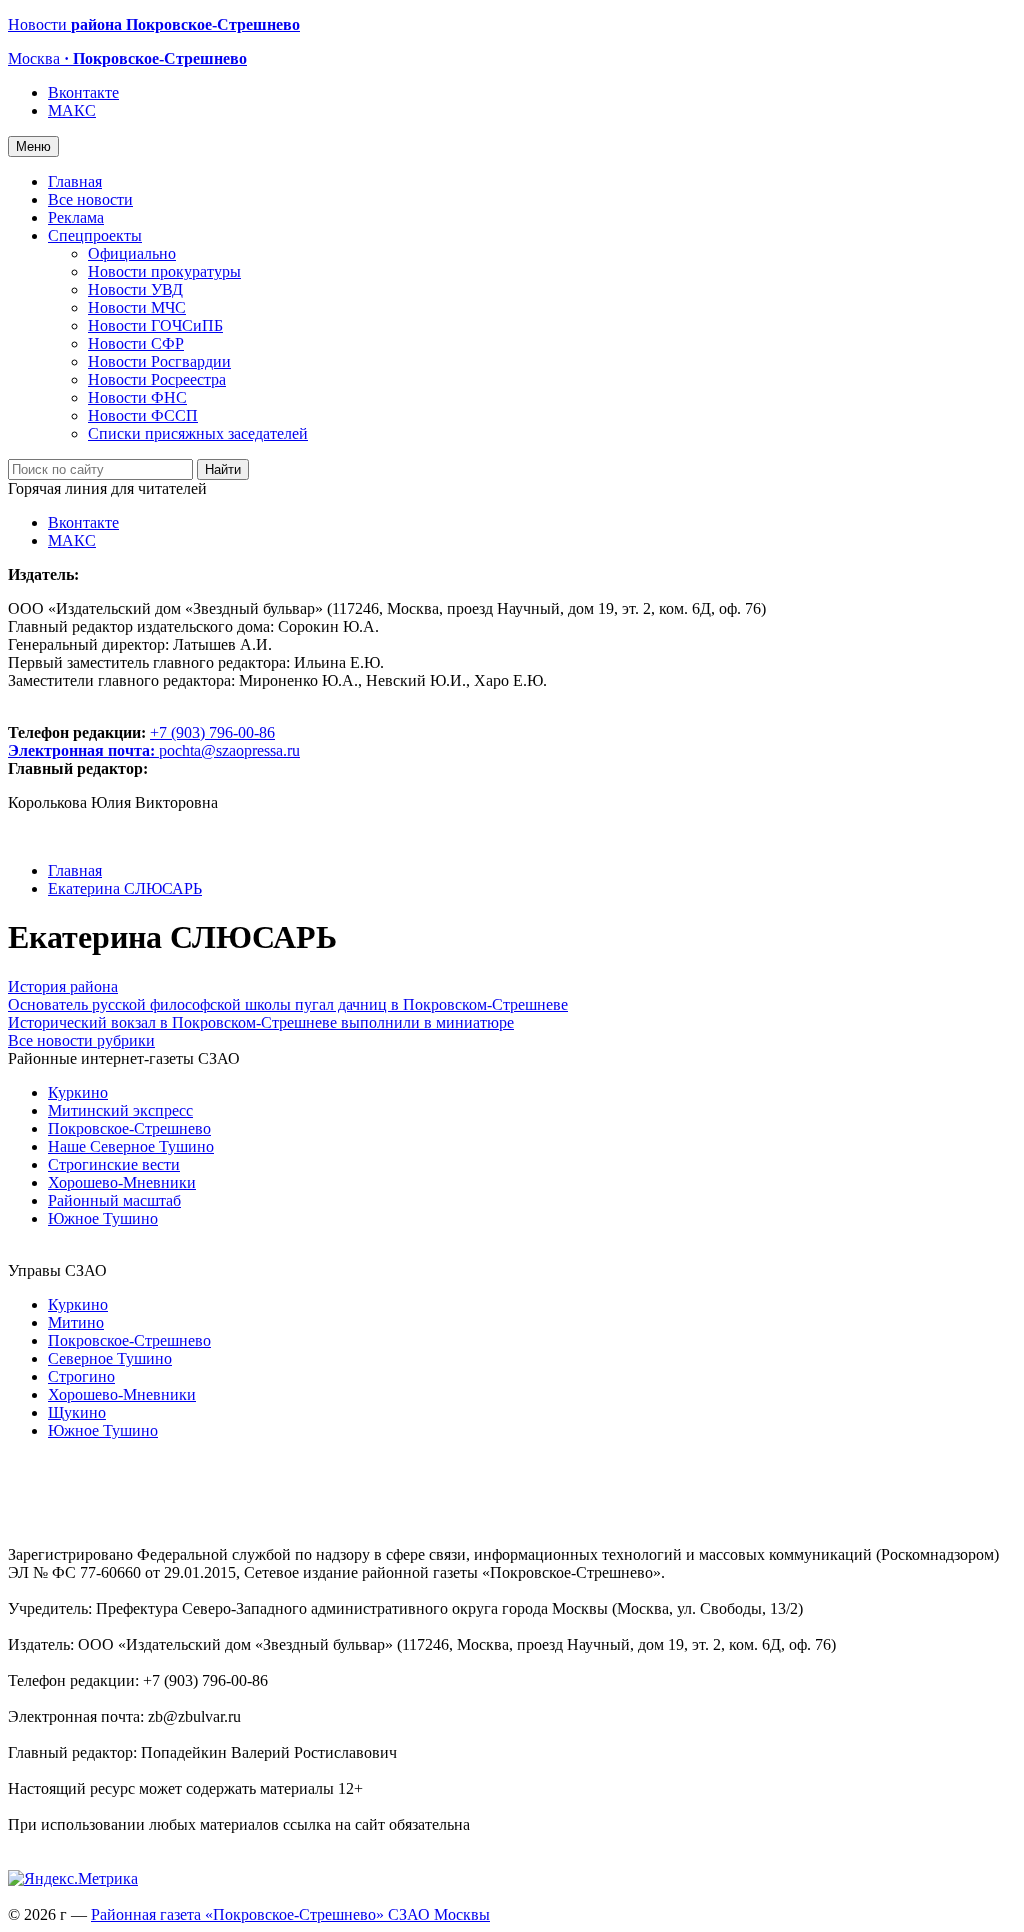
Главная (75, 181)
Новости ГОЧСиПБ (155, 325)
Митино (76, 1322)
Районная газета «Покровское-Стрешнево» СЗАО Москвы (290, 1914)
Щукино (77, 1412)
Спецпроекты (95, 235)
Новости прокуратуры (164, 271)
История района (63, 986)
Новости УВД (135, 289)
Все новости (90, 199)
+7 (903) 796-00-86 (141, 741)
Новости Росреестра (157, 379)
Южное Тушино (103, 1218)
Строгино (81, 1376)
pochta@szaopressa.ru (229, 750)
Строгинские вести (114, 1164)
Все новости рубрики (81, 1040)
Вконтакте (83, 92)
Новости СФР (136, 343)
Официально (132, 253)
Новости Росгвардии (159, 361)
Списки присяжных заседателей (198, 433)
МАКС (72, 110)
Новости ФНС (137, 397)
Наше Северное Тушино (131, 1146)
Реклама (76, 217)
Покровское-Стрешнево (129, 1128)
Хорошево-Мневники (122, 1182)
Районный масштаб (114, 1200)
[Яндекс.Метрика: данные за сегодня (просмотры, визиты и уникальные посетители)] (73, 1879)
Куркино (78, 1092)
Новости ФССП (143, 415)
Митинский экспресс (120, 1110)
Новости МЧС (137, 307)
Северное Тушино (110, 1358)
